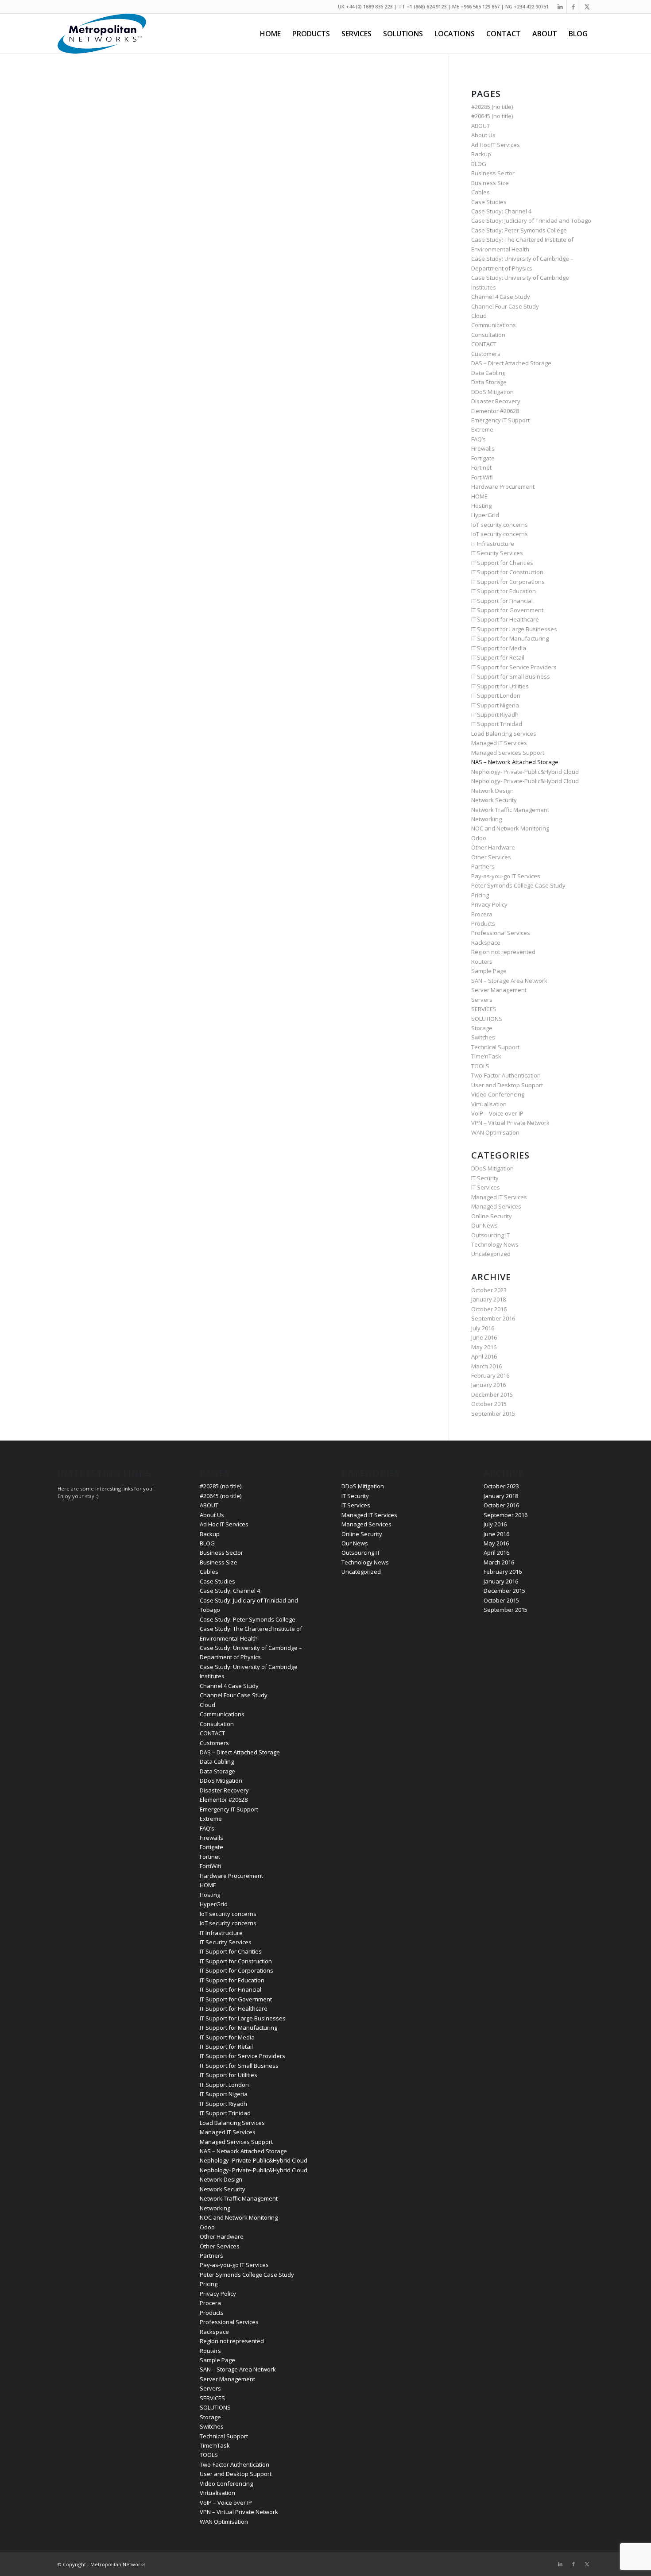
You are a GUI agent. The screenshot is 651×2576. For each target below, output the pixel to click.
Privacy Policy (489, 904)
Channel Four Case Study (505, 306)
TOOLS (480, 1066)
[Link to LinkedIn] (560, 7)
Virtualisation (489, 1104)
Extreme (482, 429)
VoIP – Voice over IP (497, 1113)
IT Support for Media (499, 648)
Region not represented (503, 952)
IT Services (486, 1187)
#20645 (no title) (492, 116)
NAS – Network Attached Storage (515, 762)
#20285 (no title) (492, 107)
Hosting (481, 506)
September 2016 (493, 1318)
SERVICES (484, 1009)
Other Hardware (493, 847)
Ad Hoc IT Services (496, 145)
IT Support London (496, 695)
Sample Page (489, 971)
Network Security (494, 800)
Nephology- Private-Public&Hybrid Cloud (525, 772)
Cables (480, 192)
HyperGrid (485, 515)
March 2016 (486, 1366)
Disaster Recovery (496, 401)
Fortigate (483, 458)
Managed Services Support (508, 753)
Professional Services (501, 933)
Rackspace (486, 942)
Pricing (480, 895)
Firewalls (483, 448)
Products (483, 923)
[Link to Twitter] (587, 7)
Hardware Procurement (503, 487)
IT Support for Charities (502, 563)
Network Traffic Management (510, 810)
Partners (483, 866)
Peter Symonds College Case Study (518, 885)
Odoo (479, 838)
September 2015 (493, 1414)
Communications (494, 325)
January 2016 (488, 1385)
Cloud (479, 316)
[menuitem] (270, 34)
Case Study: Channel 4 (501, 211)
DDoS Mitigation (492, 392)
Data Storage (489, 382)
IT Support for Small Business (511, 676)
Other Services (491, 857)
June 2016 (484, 1337)
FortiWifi (482, 477)
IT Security (485, 1178)
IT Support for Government (507, 610)
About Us (483, 135)
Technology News (495, 1244)
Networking (486, 819)
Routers (482, 962)
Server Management (499, 990)
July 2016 (483, 1328)
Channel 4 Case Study (501, 297)
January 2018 (488, 1299)
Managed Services (496, 1206)
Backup (481, 154)
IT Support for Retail (498, 657)
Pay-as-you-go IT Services (506, 876)
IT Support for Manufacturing (510, 638)
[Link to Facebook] (573, 7)
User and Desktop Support (507, 1085)
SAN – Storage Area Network (509, 981)
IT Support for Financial (502, 601)
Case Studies (489, 202)
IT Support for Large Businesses (514, 629)
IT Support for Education (504, 591)
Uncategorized (491, 1254)
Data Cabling (488, 373)
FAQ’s (479, 439)
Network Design (492, 791)
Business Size (490, 183)
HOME (479, 496)
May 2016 (484, 1347)
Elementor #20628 (495, 411)
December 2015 (492, 1394)
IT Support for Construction (507, 572)
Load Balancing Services (504, 734)
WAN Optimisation (495, 1132)
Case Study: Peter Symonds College (519, 230)
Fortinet (481, 467)
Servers (482, 1000)
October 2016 (489, 1309)
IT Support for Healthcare (505, 619)
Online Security (492, 1216)
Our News (484, 1225)
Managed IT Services (499, 743)
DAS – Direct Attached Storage (511, 363)
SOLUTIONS (487, 1019)
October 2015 (489, 1404)
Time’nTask (486, 1056)
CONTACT (484, 344)
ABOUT (480, 126)
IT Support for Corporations (508, 582)
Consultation (488, 335)
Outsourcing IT (490, 1235)
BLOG (479, 164)
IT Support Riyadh (495, 714)
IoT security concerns (500, 525)
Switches (483, 1037)
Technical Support (495, 1047)
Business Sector (493, 173)
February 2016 (490, 1375)
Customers (486, 354)
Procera (482, 914)
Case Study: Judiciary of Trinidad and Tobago (531, 220)
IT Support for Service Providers (514, 667)
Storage (482, 1028)
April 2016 (484, 1356)
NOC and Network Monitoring (510, 828)
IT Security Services (497, 553)
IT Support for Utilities (500, 686)
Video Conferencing (498, 1094)
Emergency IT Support (500, 420)
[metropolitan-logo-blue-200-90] (102, 34)
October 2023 (489, 1290)
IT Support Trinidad (497, 724)
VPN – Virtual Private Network (510, 1123)
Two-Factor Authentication (506, 1075)
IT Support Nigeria (495, 705)
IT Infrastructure (493, 544)
